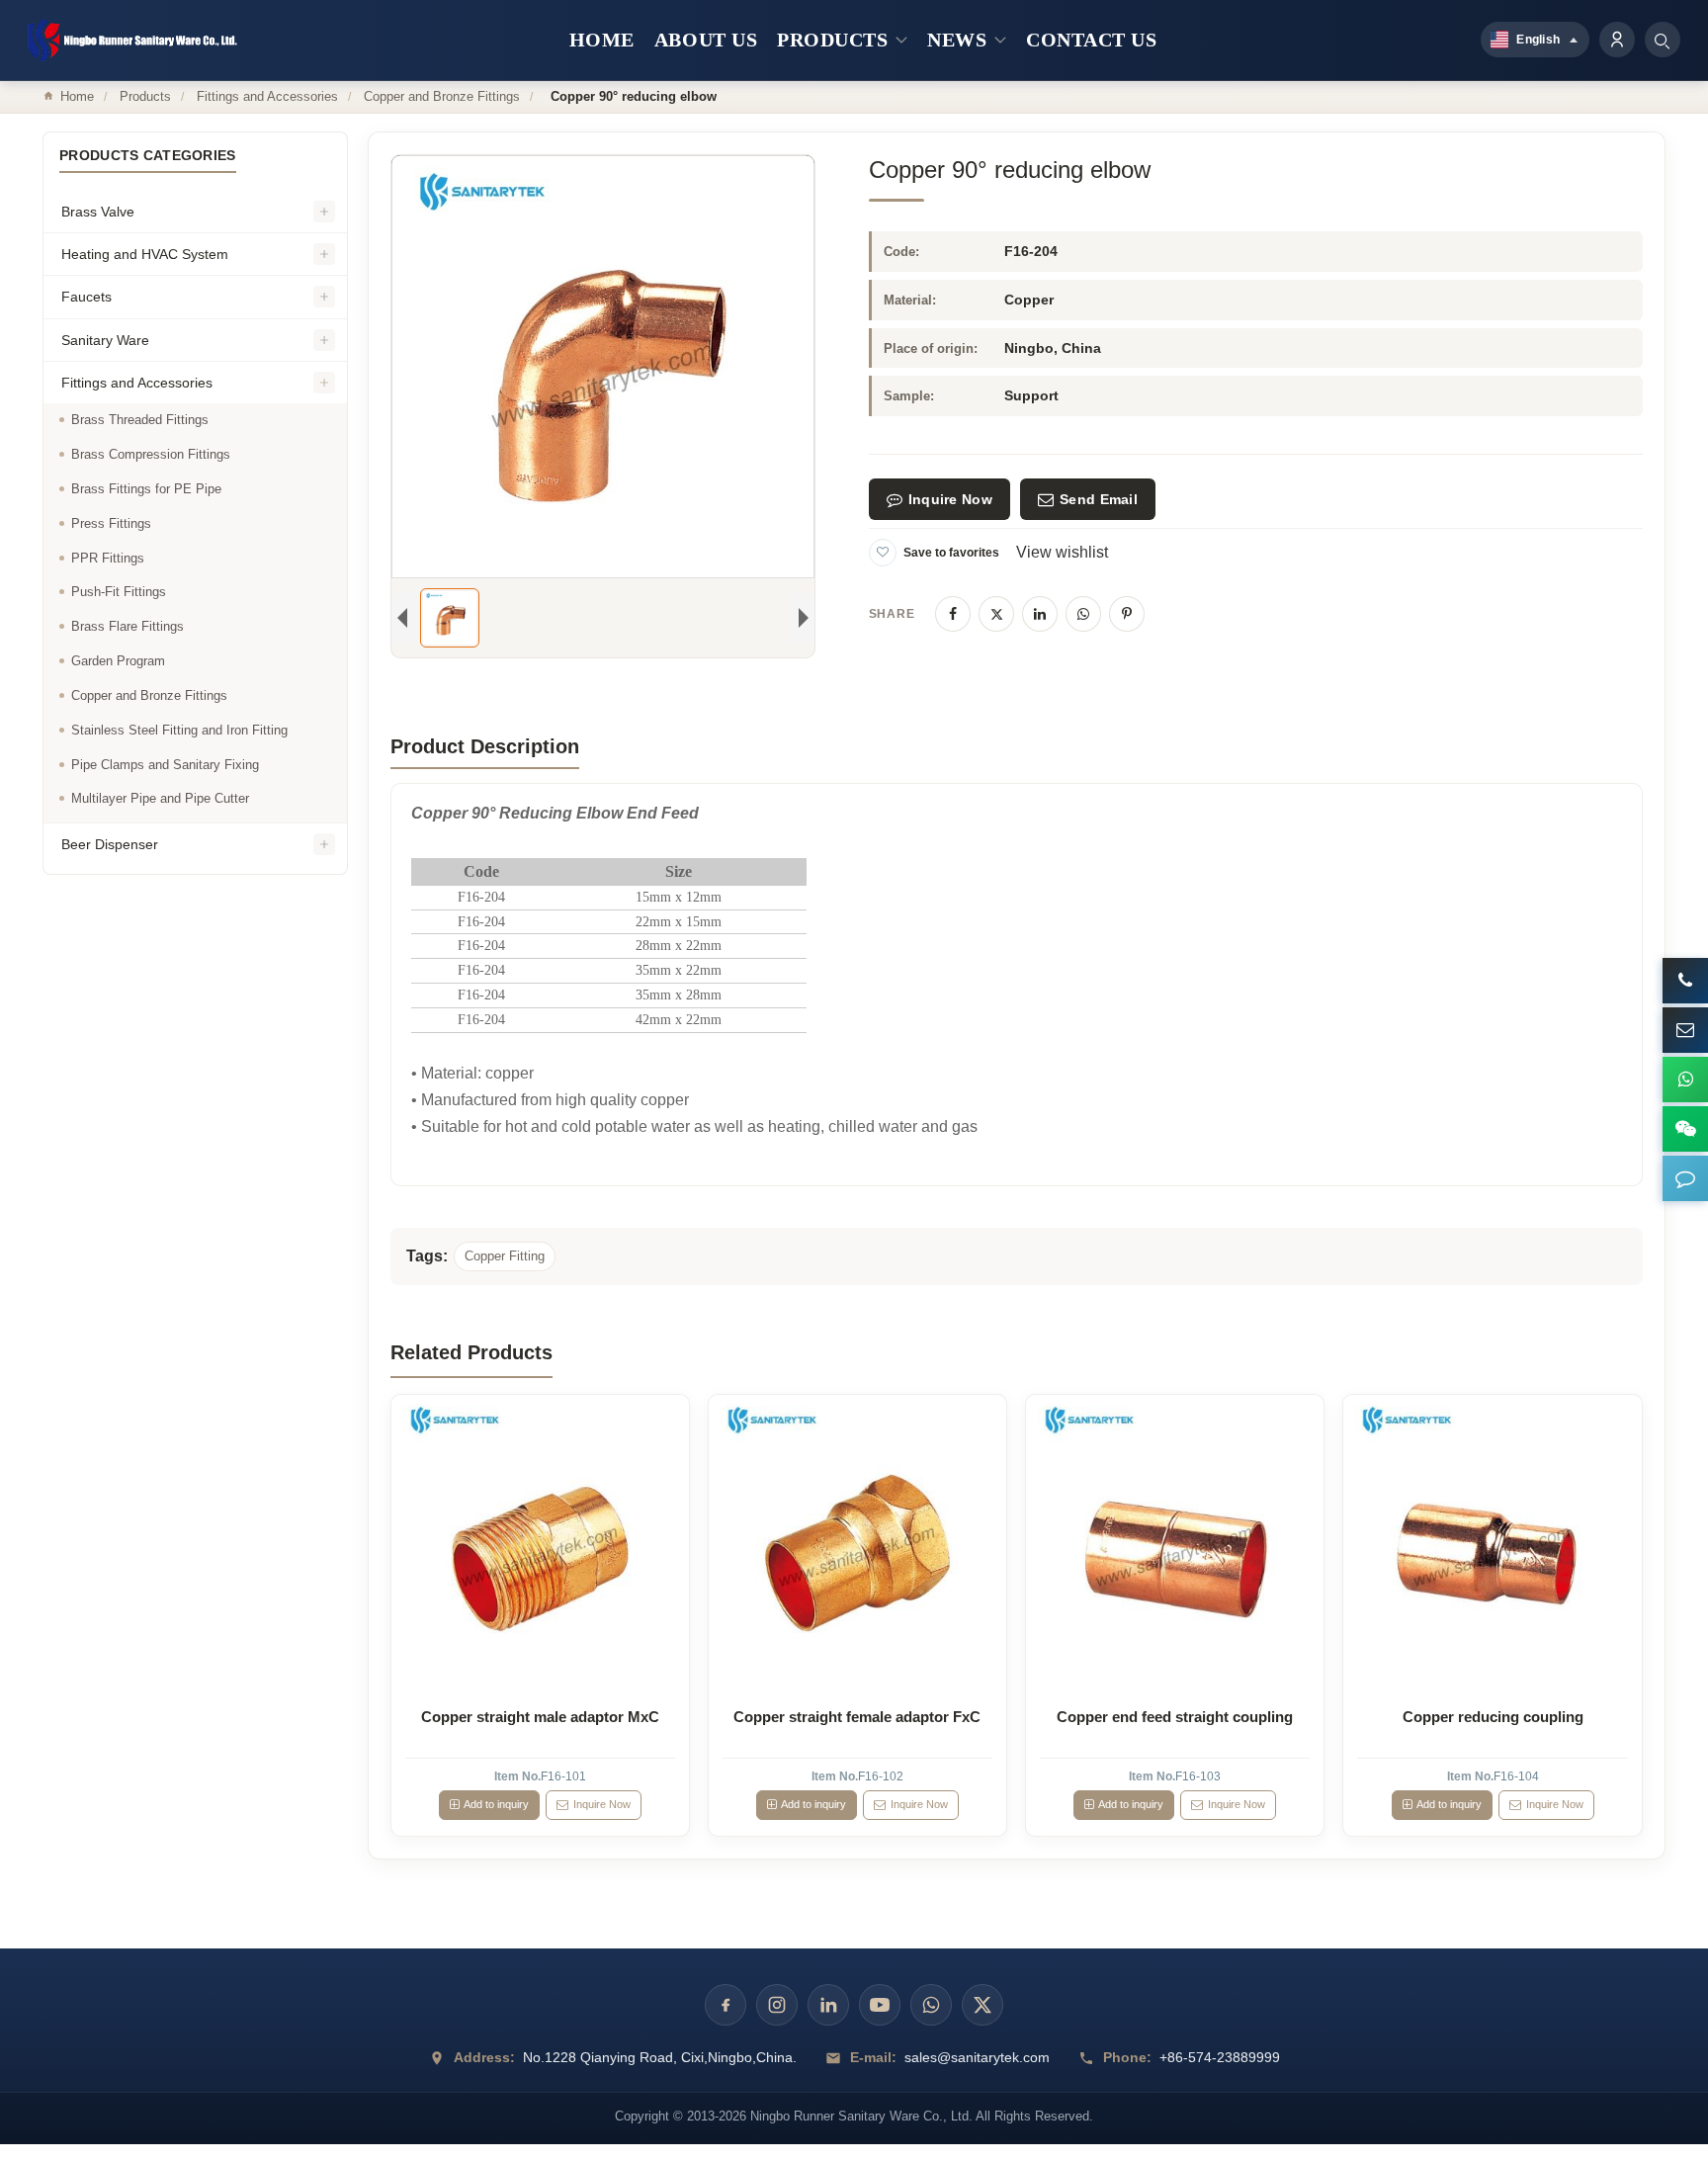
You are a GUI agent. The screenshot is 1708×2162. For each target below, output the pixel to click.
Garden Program (118, 661)
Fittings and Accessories (267, 96)
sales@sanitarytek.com (977, 2057)
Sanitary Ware (105, 340)
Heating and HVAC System (145, 254)
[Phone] (1685, 981)
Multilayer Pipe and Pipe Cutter (160, 798)
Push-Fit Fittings (119, 592)
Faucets (86, 297)
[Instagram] (777, 2005)
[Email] (1685, 1030)
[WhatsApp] (1083, 614)
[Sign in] (1617, 40)
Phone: (1127, 2057)
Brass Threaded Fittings (140, 420)
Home (77, 96)
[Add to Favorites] (883, 553)
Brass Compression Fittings (151, 454)
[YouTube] (880, 2005)
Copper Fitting (505, 1256)
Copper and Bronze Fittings (442, 96)
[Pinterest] (1127, 614)
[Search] (1663, 40)
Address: (484, 2057)
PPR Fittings (108, 558)
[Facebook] (953, 614)
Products (145, 96)
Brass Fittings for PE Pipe (146, 489)
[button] (1685, 1178)
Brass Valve (98, 212)
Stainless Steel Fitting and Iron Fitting (179, 730)
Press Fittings (111, 523)
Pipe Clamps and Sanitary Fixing (165, 765)
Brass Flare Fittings (128, 626)
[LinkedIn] (1040, 614)
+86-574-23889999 (1220, 2057)
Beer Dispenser (110, 844)
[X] (996, 614)
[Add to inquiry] (540, 1543)
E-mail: (873, 2057)
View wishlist (1062, 552)
